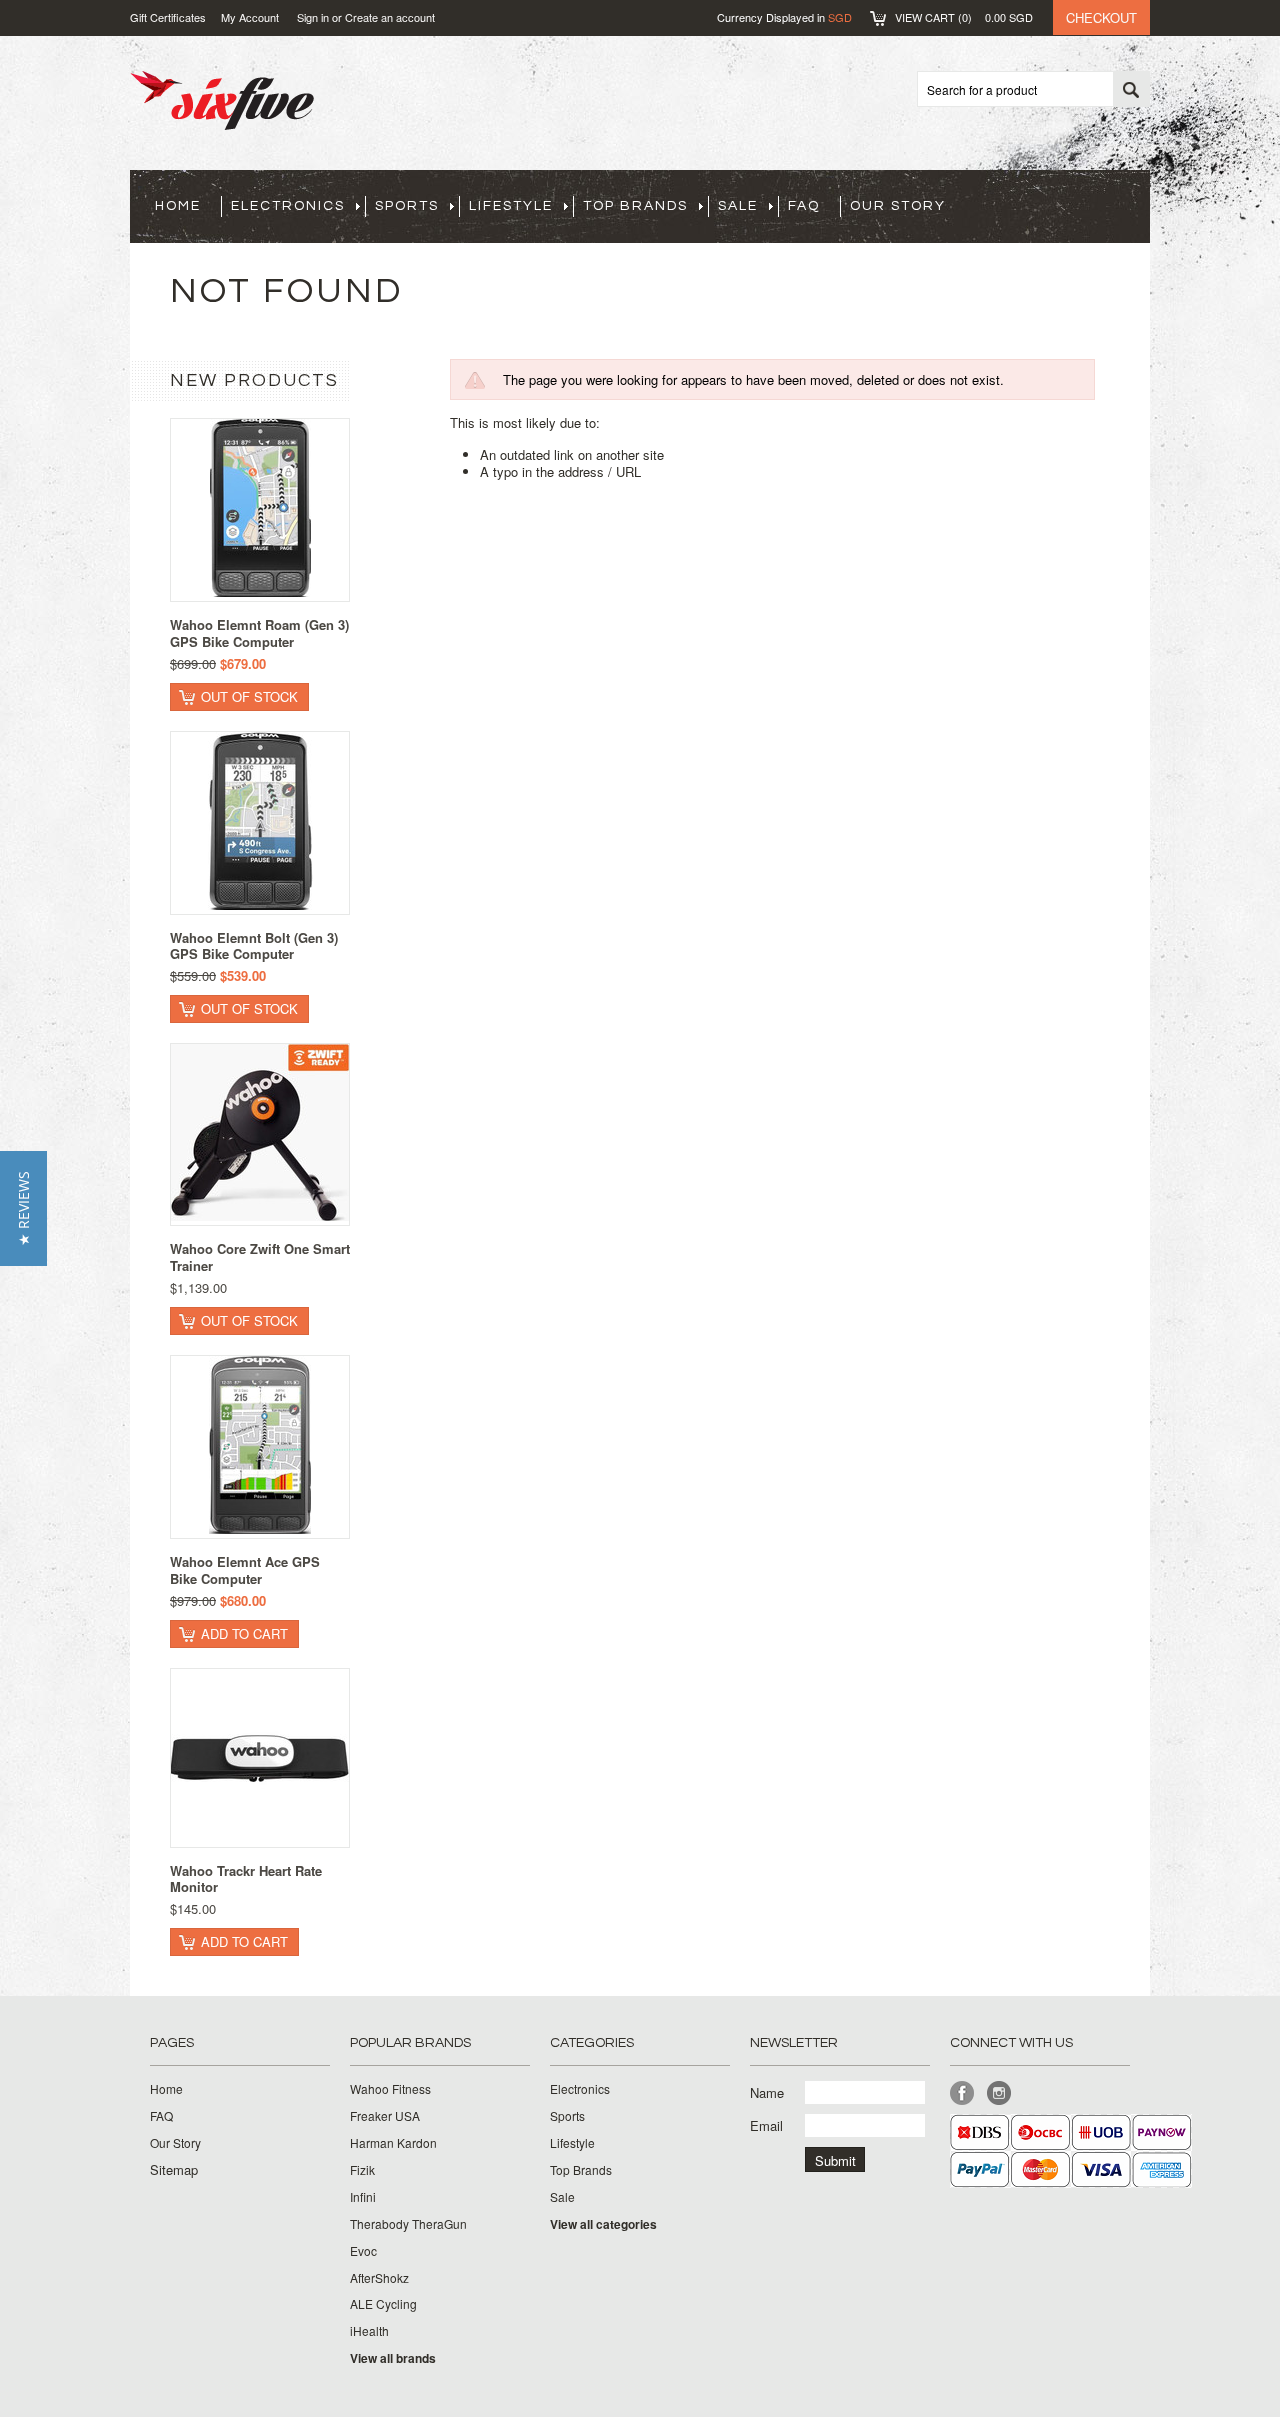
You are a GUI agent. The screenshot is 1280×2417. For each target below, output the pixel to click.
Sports (407, 206)
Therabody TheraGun (408, 2224)
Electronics (288, 206)
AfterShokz (379, 2278)
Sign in (313, 17)
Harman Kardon (393, 2143)
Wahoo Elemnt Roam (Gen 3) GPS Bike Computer (259, 633)
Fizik (362, 2170)
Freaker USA (385, 2116)
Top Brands (635, 206)
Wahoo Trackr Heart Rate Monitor (246, 1879)
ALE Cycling (383, 2304)
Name (767, 2092)
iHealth (369, 2331)
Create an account (390, 17)
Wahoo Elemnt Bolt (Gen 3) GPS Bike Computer (254, 946)
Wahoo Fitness (390, 2089)
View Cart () (964, 17)
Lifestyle (511, 206)
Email (766, 2125)
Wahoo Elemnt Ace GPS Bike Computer (245, 1570)
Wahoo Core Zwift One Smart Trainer (260, 1257)
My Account (250, 17)
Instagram (999, 2093)
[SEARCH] (1131, 90)
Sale (738, 206)
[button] (23, 1208)
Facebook (962, 2093)
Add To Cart (244, 1633)
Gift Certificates (168, 17)
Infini (363, 2197)
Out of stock (249, 696)
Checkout (1101, 17)
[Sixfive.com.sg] (222, 119)
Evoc (363, 2251)
